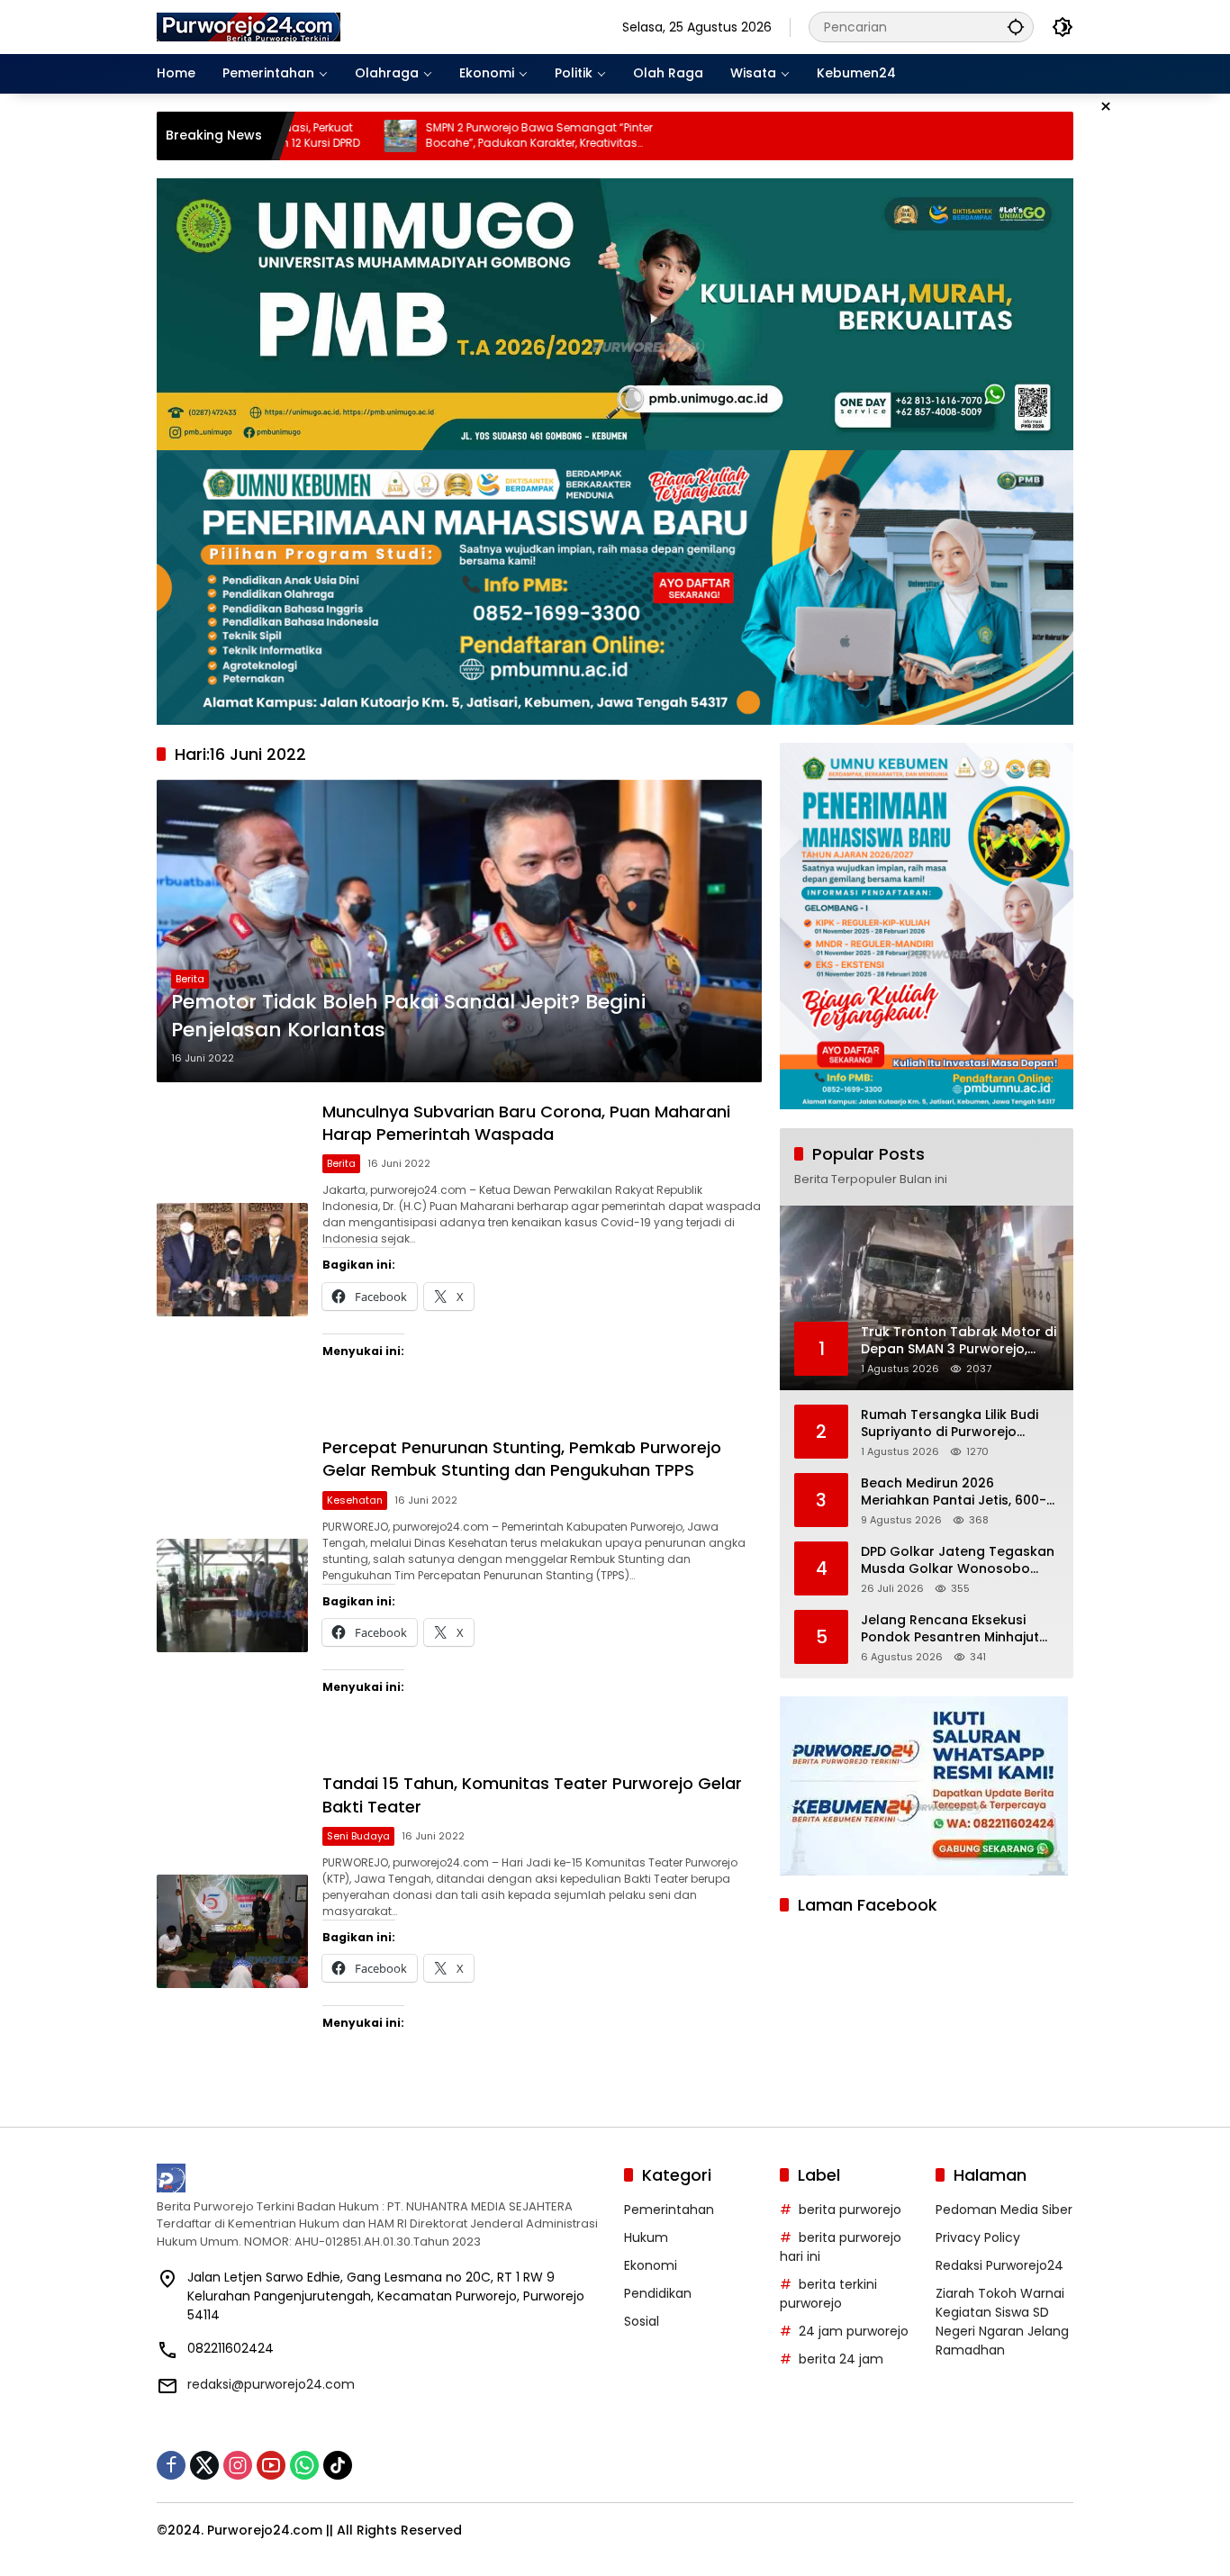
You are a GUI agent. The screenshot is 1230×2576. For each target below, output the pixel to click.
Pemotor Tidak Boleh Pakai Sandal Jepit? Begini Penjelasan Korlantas (408, 1016)
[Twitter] (204, 2465)
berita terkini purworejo (828, 2294)
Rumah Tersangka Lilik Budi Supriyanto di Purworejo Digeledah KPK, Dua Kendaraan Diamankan (950, 1423)
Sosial (642, 2321)
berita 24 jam (841, 2359)
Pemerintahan (669, 2210)
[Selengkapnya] (381, 2178)
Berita (190, 979)
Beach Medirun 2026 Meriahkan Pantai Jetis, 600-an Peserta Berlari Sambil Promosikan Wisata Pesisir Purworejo (954, 1491)
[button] (1016, 27)
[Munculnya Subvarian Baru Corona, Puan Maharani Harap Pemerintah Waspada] (232, 1260)
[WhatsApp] (304, 2465)
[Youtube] (271, 2465)
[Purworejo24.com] (249, 26)
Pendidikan (658, 2293)
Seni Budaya (358, 1836)
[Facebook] (171, 2465)
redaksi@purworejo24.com (271, 2384)
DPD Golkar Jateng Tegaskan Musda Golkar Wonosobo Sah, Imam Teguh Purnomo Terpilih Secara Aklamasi (958, 1560)
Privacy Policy (978, 2237)
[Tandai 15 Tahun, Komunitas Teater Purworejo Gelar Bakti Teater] (232, 1931)
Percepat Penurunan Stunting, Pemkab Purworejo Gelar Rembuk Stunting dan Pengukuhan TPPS (522, 1459)
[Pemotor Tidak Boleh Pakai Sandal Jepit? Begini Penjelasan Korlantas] (459, 931)
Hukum (646, 2237)
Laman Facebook (868, 1905)
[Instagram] (238, 2465)
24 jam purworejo (854, 2331)
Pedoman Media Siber (1004, 2210)
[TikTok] (338, 2465)
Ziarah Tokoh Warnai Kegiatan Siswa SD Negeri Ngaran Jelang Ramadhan (1002, 2322)
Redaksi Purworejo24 (999, 2265)
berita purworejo (850, 2210)
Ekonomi (651, 2265)
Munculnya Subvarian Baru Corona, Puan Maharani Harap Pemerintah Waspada (526, 1123)
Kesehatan (355, 1500)
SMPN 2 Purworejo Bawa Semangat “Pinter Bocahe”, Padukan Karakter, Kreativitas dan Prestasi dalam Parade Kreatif (352, 136)
